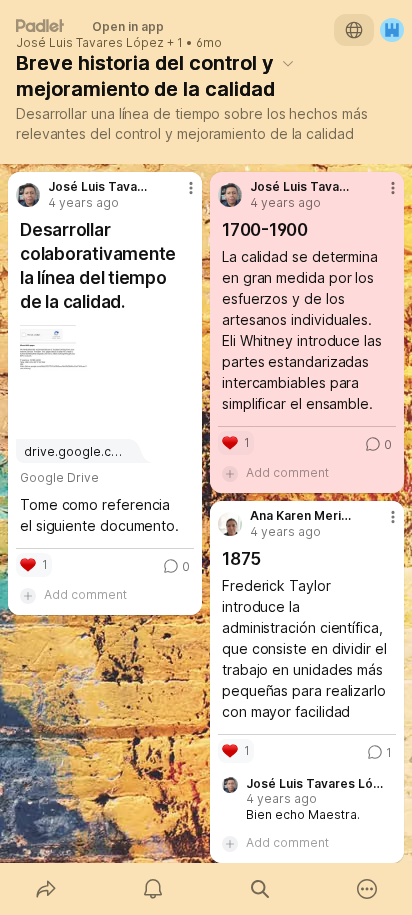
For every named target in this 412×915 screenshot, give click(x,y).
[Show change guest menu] (392, 30)
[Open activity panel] (152, 889)
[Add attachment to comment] (28, 595)
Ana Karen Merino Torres (302, 516)
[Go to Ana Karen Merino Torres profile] (230, 524)
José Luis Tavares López (90, 43)
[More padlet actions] (366, 889)
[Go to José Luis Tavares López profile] (28, 195)
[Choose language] (354, 30)
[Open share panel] (45, 889)
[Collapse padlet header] (288, 63)
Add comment (85, 594)
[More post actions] (178, 196)
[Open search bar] (259, 889)
